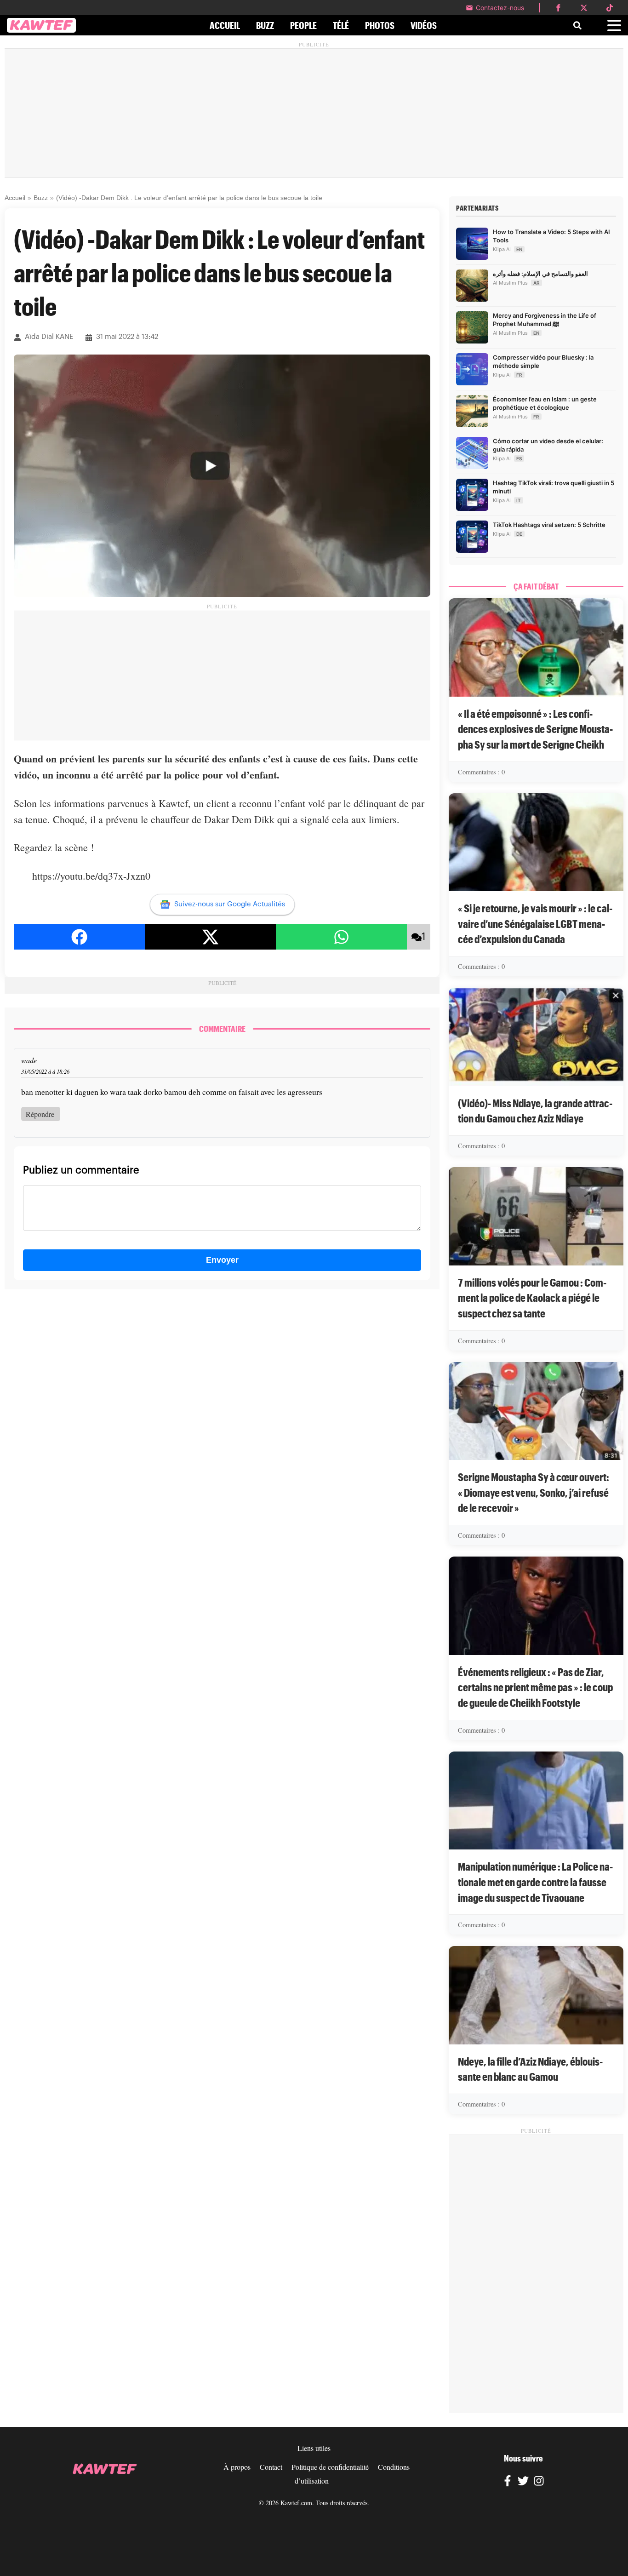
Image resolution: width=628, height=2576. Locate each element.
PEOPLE (303, 25)
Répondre (40, 1114)
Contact (271, 2467)
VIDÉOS (424, 25)
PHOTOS (380, 25)
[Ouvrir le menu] (614, 26)
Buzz (41, 198)
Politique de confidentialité (330, 2467)
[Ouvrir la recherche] (577, 25)
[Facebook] (508, 2482)
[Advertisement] (314, 113)
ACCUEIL (225, 25)
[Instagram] (539, 2482)
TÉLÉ (341, 25)
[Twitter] (523, 2482)
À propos (237, 2467)
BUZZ (265, 25)
